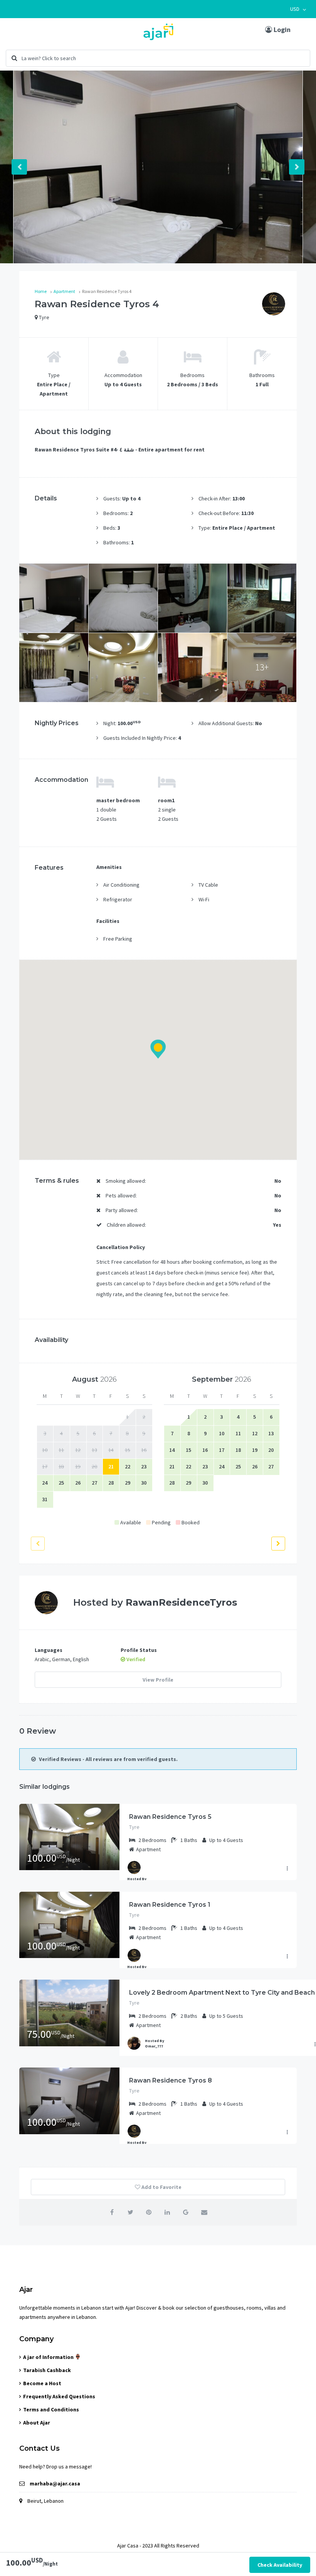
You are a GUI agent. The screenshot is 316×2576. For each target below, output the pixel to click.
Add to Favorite (161, 2187)
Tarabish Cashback (47, 2370)
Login (281, 29)
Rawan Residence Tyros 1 (170, 1905)
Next (297, 167)
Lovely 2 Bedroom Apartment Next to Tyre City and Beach (222, 1993)
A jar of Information (49, 2357)
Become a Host (42, 2383)
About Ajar (37, 2423)
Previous (19, 167)
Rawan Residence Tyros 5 (170, 1817)
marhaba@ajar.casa (55, 2483)
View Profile (158, 1680)
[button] (298, 9)
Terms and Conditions (51, 2409)
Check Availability (280, 2565)
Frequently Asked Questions (59, 2396)
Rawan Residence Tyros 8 (171, 2080)
